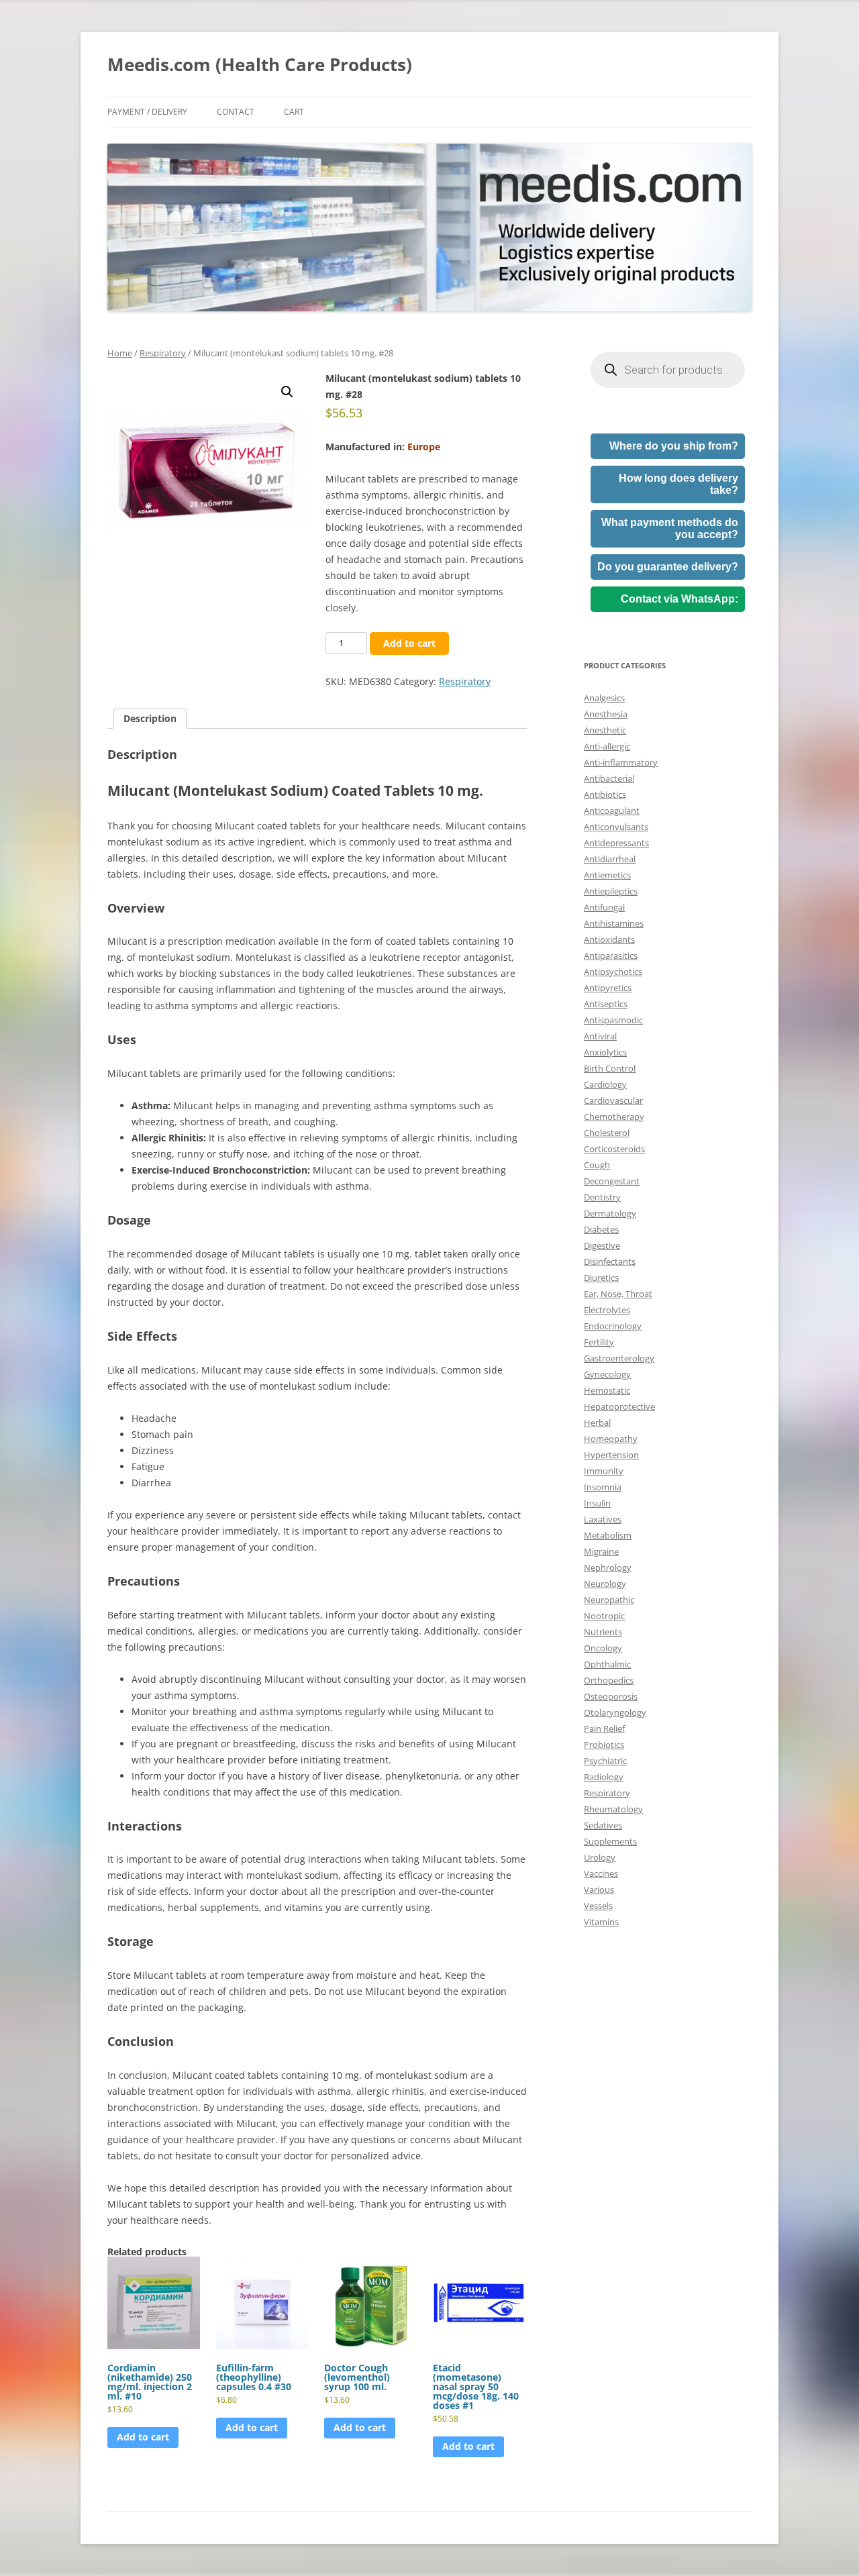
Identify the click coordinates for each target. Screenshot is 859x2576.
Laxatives (603, 1519)
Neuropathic (609, 1600)
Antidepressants (616, 843)
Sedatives (603, 1825)
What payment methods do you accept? (670, 528)
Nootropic (604, 1616)
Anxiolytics (605, 1052)
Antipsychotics (613, 972)
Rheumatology (613, 1809)
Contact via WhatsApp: (679, 599)
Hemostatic (607, 1390)
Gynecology (607, 1374)
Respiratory (163, 353)
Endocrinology (613, 1326)
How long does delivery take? (678, 484)
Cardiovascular (613, 1100)
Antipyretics (608, 988)
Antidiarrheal (610, 859)
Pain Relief (604, 1729)
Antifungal (604, 907)
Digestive (602, 1245)
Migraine (601, 1551)
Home (120, 353)
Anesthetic (605, 730)
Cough (597, 1165)
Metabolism (608, 1535)
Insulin (597, 1503)
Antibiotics (605, 794)
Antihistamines (614, 923)
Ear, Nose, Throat (618, 1294)
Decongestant (612, 1181)
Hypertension (611, 1455)
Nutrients (603, 1632)
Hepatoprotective (619, 1406)
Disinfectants (610, 1261)
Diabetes (601, 1229)
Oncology (603, 1648)
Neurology (605, 1584)
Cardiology (605, 1084)
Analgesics (604, 698)
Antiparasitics (611, 956)
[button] (287, 392)
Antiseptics (606, 1004)
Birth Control (610, 1068)
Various (599, 1890)
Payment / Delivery (147, 112)
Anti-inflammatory (621, 762)
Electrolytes (607, 1310)
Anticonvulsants (616, 827)
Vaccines (601, 1873)
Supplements (610, 1841)
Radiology (604, 1777)
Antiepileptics (611, 891)
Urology (600, 1857)
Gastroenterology (619, 1358)
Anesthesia (606, 714)
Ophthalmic (607, 1664)
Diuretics (601, 1278)
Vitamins (601, 1922)
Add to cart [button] (143, 2437)
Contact (236, 112)
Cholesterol (607, 1133)
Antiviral (600, 1036)
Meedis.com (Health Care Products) (260, 64)
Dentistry (602, 1197)
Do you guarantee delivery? (668, 567)
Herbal (597, 1423)
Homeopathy (611, 1439)
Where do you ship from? (674, 446)
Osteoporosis (611, 1696)
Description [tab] (150, 718)
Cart (294, 112)
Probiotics (604, 1745)
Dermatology (610, 1213)
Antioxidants (609, 939)
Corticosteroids (614, 1149)
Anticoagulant (612, 811)
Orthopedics (609, 1680)
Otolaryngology (615, 1712)
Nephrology (608, 1567)
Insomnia (603, 1487)
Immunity (604, 1471)
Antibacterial (609, 778)
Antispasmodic (613, 1020)
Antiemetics (607, 875)
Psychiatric (605, 1761)
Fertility (599, 1342)
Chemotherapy (614, 1117)
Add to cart (409, 643)
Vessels (598, 1906)
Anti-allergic (607, 746)
